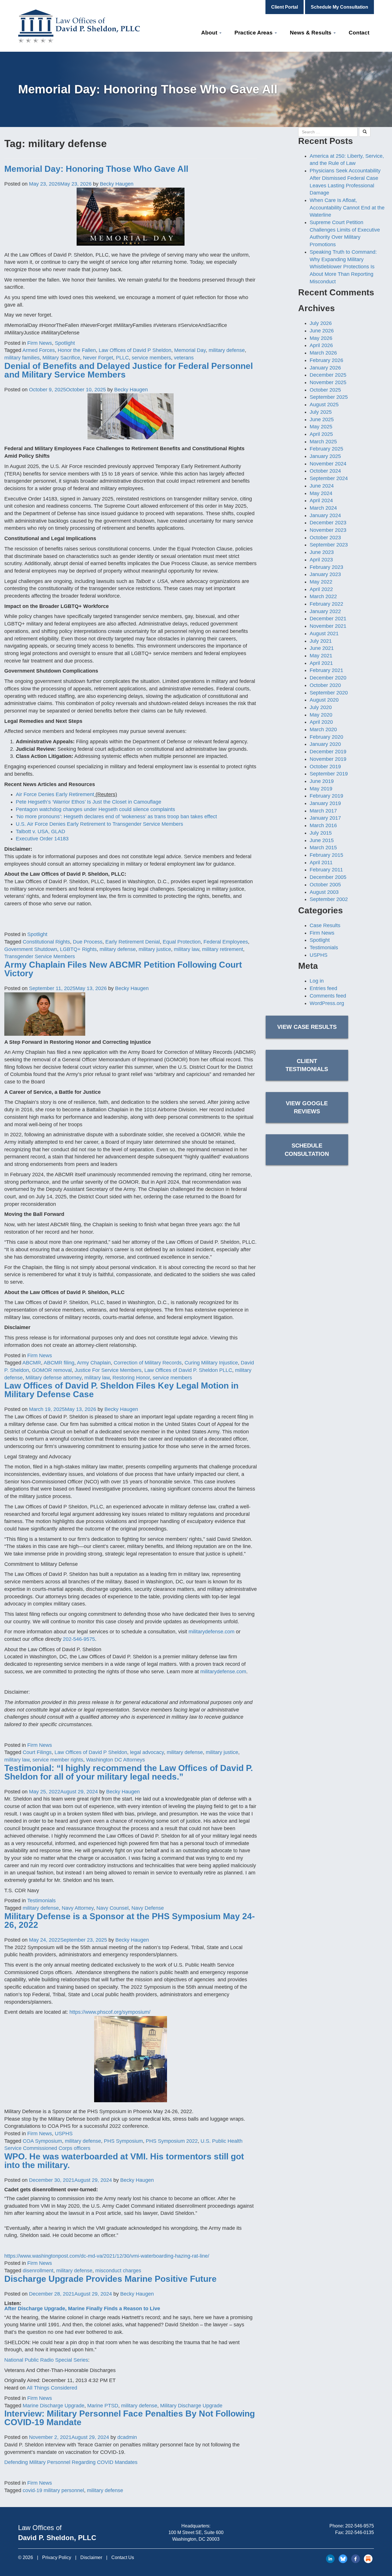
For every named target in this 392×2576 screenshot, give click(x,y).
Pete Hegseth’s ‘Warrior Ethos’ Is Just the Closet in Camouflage (89, 802)
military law (187, 949)
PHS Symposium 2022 (172, 2141)
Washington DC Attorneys (116, 1760)
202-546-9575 (79, 1639)
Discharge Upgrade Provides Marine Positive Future (110, 2279)
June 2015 (322, 840)
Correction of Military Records (148, 1363)
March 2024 (323, 508)
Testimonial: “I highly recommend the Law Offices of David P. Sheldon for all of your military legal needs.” (129, 1772)
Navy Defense (148, 1908)
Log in (317, 981)
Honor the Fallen (77, 350)
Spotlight (65, 343)
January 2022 (325, 611)
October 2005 (325, 885)
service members (151, 358)
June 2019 (322, 781)
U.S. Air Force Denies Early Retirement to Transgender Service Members (99, 824)
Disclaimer (91, 2557)
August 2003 (324, 892)
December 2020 (328, 678)
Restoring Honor (131, 1378)
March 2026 (323, 353)
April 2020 (321, 722)
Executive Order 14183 (42, 839)
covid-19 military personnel (53, 2490)
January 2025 (325, 456)
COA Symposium (42, 2141)
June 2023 (322, 552)
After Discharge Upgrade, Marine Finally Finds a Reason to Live (82, 2309)
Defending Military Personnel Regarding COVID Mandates (71, 2462)
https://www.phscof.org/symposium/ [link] (110, 2012)
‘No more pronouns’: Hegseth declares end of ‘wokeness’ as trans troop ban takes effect (116, 817)
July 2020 (321, 707)
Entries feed (323, 988)
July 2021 (321, 641)
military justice (155, 949)
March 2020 (323, 729)
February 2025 (326, 449)
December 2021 (328, 619)
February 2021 (326, 670)
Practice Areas (254, 33)
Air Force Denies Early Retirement (55, 794)
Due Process (88, 942)
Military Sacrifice (61, 358)
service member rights (58, 1760)
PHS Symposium (123, 2141)
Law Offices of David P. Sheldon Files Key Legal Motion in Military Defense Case (121, 1390)
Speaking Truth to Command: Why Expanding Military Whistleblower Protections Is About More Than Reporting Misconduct (343, 267)
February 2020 (326, 737)
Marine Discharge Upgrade (54, 2406)
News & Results (311, 33)
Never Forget (98, 358)
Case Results (325, 925)
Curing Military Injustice (211, 1363)
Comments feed (328, 996)
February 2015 (326, 855)
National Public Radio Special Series (46, 2360)
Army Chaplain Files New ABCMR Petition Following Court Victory (123, 969)
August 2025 (324, 405)
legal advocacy (147, 1752)
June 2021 (322, 648)
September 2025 (329, 397)
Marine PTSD (103, 2406)
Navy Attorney (78, 1908)
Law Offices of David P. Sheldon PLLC (188, 1370)
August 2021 (324, 634)
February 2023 (326, 567)
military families (22, 358)
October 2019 (325, 767)
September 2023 (329, 545)
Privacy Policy (57, 2557)
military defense (227, 350)
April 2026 (321, 345)
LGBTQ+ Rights (78, 949)
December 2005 (328, 877)
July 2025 (321, 412)
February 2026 (326, 360)
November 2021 (328, 626)
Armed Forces (39, 350)
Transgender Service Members (40, 956)
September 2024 (329, 478)
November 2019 (328, 759)
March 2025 (323, 442)
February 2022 (326, 604)
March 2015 (323, 848)
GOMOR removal (52, 1370)
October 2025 (325, 390)
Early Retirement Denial (133, 942)
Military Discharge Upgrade (191, 2406)
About (210, 33)
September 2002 (329, 899)
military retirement (223, 949)
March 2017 (323, 811)
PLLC (122, 358)
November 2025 (328, 382)
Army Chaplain (94, 1363)
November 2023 (328, 530)
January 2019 (325, 803)
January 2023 (325, 574)
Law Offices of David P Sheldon (135, 350)
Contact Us (123, 2557)
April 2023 (321, 560)
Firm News (40, 343)
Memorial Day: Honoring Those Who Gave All (96, 169)
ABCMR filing (59, 1363)
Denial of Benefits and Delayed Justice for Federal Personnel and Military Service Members (129, 370)
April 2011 (321, 862)
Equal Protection (182, 942)
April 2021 (321, 663)
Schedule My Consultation (339, 7)
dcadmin (127, 2437)
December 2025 (328, 375)
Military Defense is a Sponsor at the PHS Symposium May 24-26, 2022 (130, 1921)
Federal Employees (226, 942)
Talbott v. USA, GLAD (40, 831)
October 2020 (325, 685)
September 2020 (329, 693)
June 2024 (322, 486)
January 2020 (325, 744)
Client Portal (285, 7)
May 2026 (321, 338)
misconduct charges (118, 2271)
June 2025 (322, 419)
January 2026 (325, 368)
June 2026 (322, 331)
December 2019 (328, 752)
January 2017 (325, 818)
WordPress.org (327, 1003)
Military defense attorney (54, 1378)
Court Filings (37, 1752)
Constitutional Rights (46, 942)
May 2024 (321, 493)
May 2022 (321, 582)
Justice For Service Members (108, 1370)
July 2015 (321, 833)
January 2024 (325, 515)
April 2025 (321, 434)
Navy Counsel (112, 1908)
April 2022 (321, 589)
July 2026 (321, 323)
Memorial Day (190, 350)
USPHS (64, 2134)
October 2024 (325, 471)
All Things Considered (52, 2388)
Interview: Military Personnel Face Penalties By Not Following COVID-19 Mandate (130, 2418)
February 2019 (326, 796)
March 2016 (323, 825)
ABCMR (32, 1363)
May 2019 (321, 789)
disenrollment (38, 2271)
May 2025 (321, 427)
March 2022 (323, 596)
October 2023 (325, 538)
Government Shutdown (31, 949)
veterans (184, 358)
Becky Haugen (117, 184)
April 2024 (321, 500)
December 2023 (328, 523)
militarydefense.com (211, 1632)
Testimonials (41, 1901)
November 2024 (328, 464)
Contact (359, 33)
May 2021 (321, 656)
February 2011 (326, 870)
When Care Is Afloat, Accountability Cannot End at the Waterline (347, 208)
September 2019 (329, 774)
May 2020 (321, 715)
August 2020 (324, 700)
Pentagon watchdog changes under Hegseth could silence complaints (95, 809)
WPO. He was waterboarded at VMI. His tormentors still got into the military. (124, 2161)
